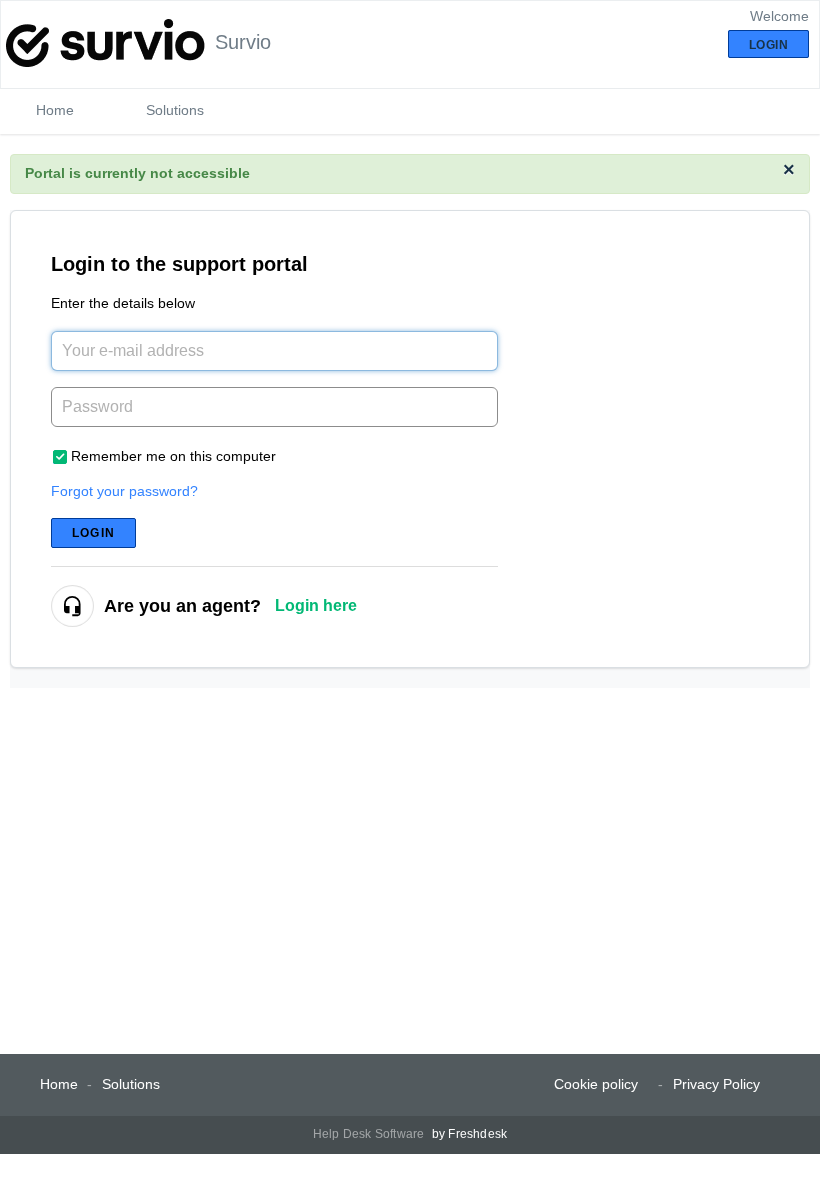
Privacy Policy (716, 1084)
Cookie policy (596, 1084)
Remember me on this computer (173, 456)
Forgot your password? (124, 491)
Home (55, 110)
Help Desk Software (370, 1134)
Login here (316, 605)
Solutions (175, 110)
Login (93, 533)
